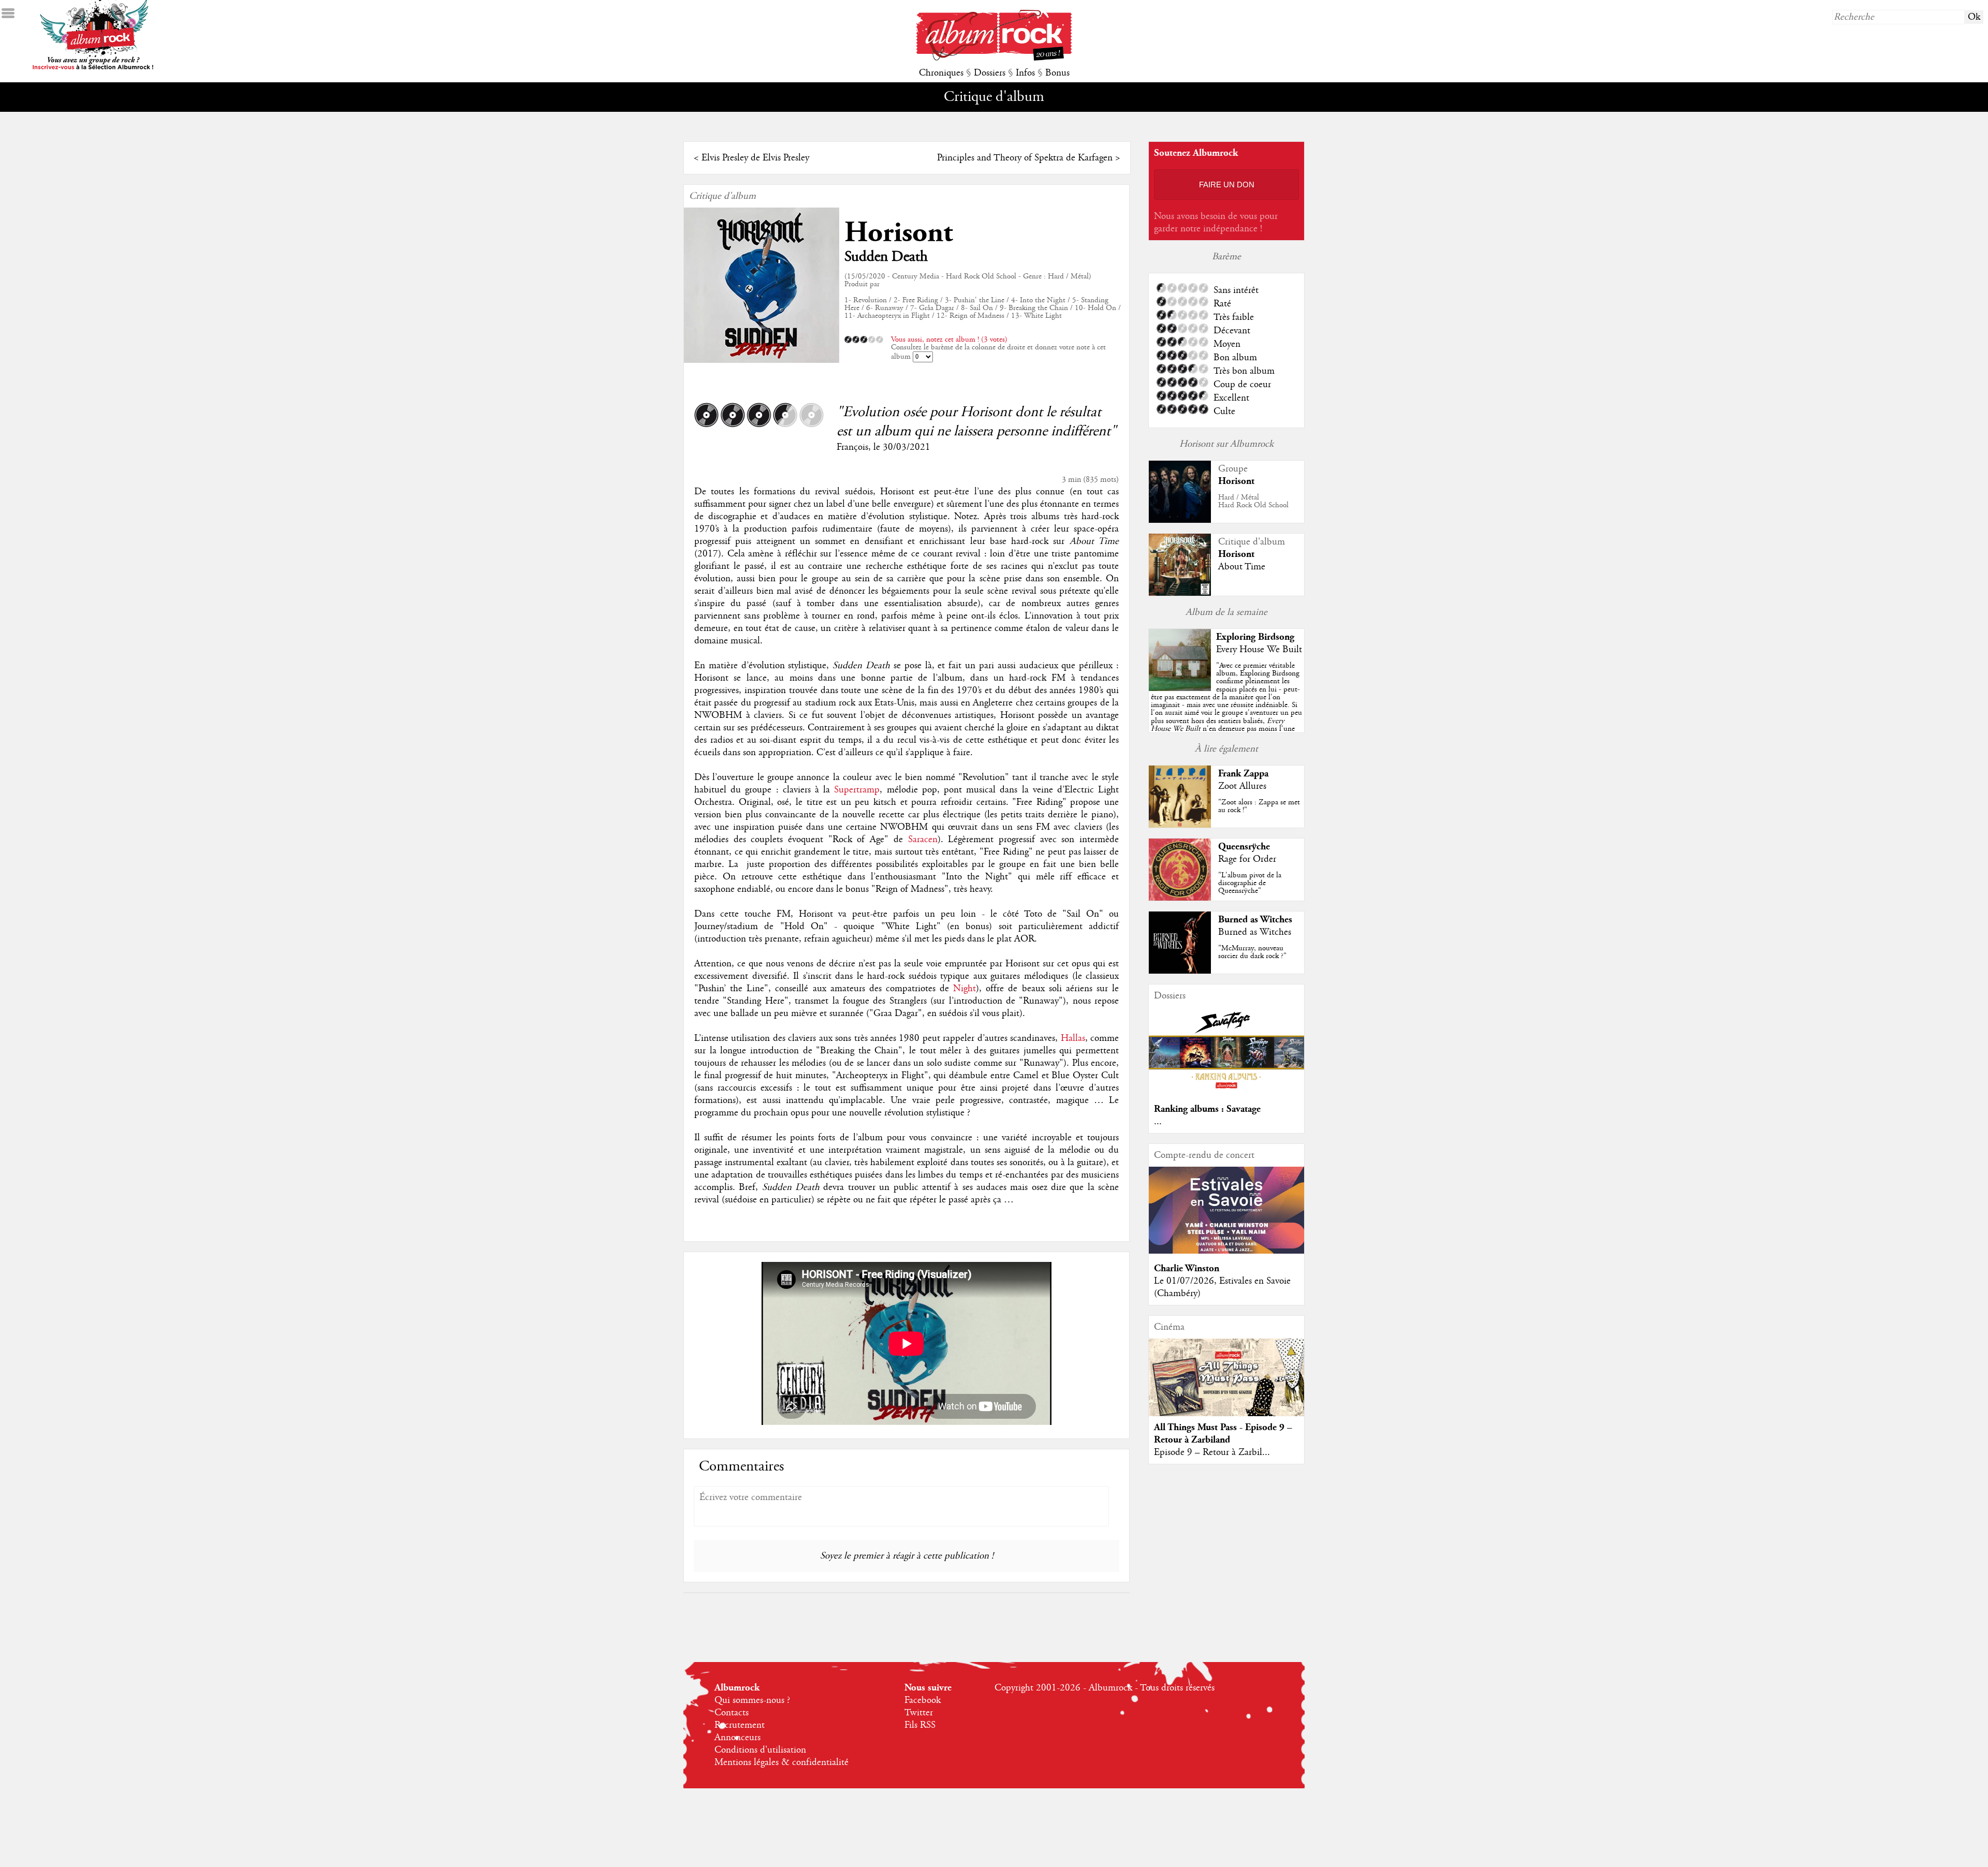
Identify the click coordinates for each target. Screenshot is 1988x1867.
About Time (1242, 567)
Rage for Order (1247, 859)
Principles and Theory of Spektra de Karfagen (1025, 158)
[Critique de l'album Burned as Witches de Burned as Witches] (1180, 971)
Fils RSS (920, 1725)
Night (964, 989)
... (1158, 1122)
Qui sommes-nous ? (752, 1700)
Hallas (1073, 1038)
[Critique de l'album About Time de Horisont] (1180, 593)
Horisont (898, 233)
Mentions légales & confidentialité (781, 1762)
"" (1226, 709)
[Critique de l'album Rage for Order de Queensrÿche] (1180, 898)
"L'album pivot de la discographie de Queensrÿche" (1250, 883)
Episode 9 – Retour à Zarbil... (1212, 1452)
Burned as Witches (1255, 920)
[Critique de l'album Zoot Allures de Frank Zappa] (1180, 825)
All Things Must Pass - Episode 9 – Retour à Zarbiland (1223, 1434)
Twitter (919, 1713)
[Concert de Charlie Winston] (1226, 1251)
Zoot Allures (1242, 786)
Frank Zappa (1243, 774)
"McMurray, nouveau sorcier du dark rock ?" (1252, 952)
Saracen (923, 840)
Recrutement (740, 1725)
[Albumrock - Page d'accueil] (994, 58)
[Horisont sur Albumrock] (1180, 520)
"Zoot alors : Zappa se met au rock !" (1259, 806)
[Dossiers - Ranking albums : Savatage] (1226, 1092)
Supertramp (857, 790)
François (852, 447)
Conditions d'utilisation (760, 1750)
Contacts (732, 1713)
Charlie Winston (1187, 1268)
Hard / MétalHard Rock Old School (1253, 501)
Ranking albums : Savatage (1207, 1109)
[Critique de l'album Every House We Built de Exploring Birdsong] (1180, 688)
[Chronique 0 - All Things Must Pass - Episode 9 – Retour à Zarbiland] (1226, 1386)
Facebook (923, 1700)
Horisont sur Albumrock (1226, 444)
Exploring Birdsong (1255, 637)
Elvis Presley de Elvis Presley (755, 158)
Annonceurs (737, 1738)
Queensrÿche (1244, 847)
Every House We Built (1259, 650)
